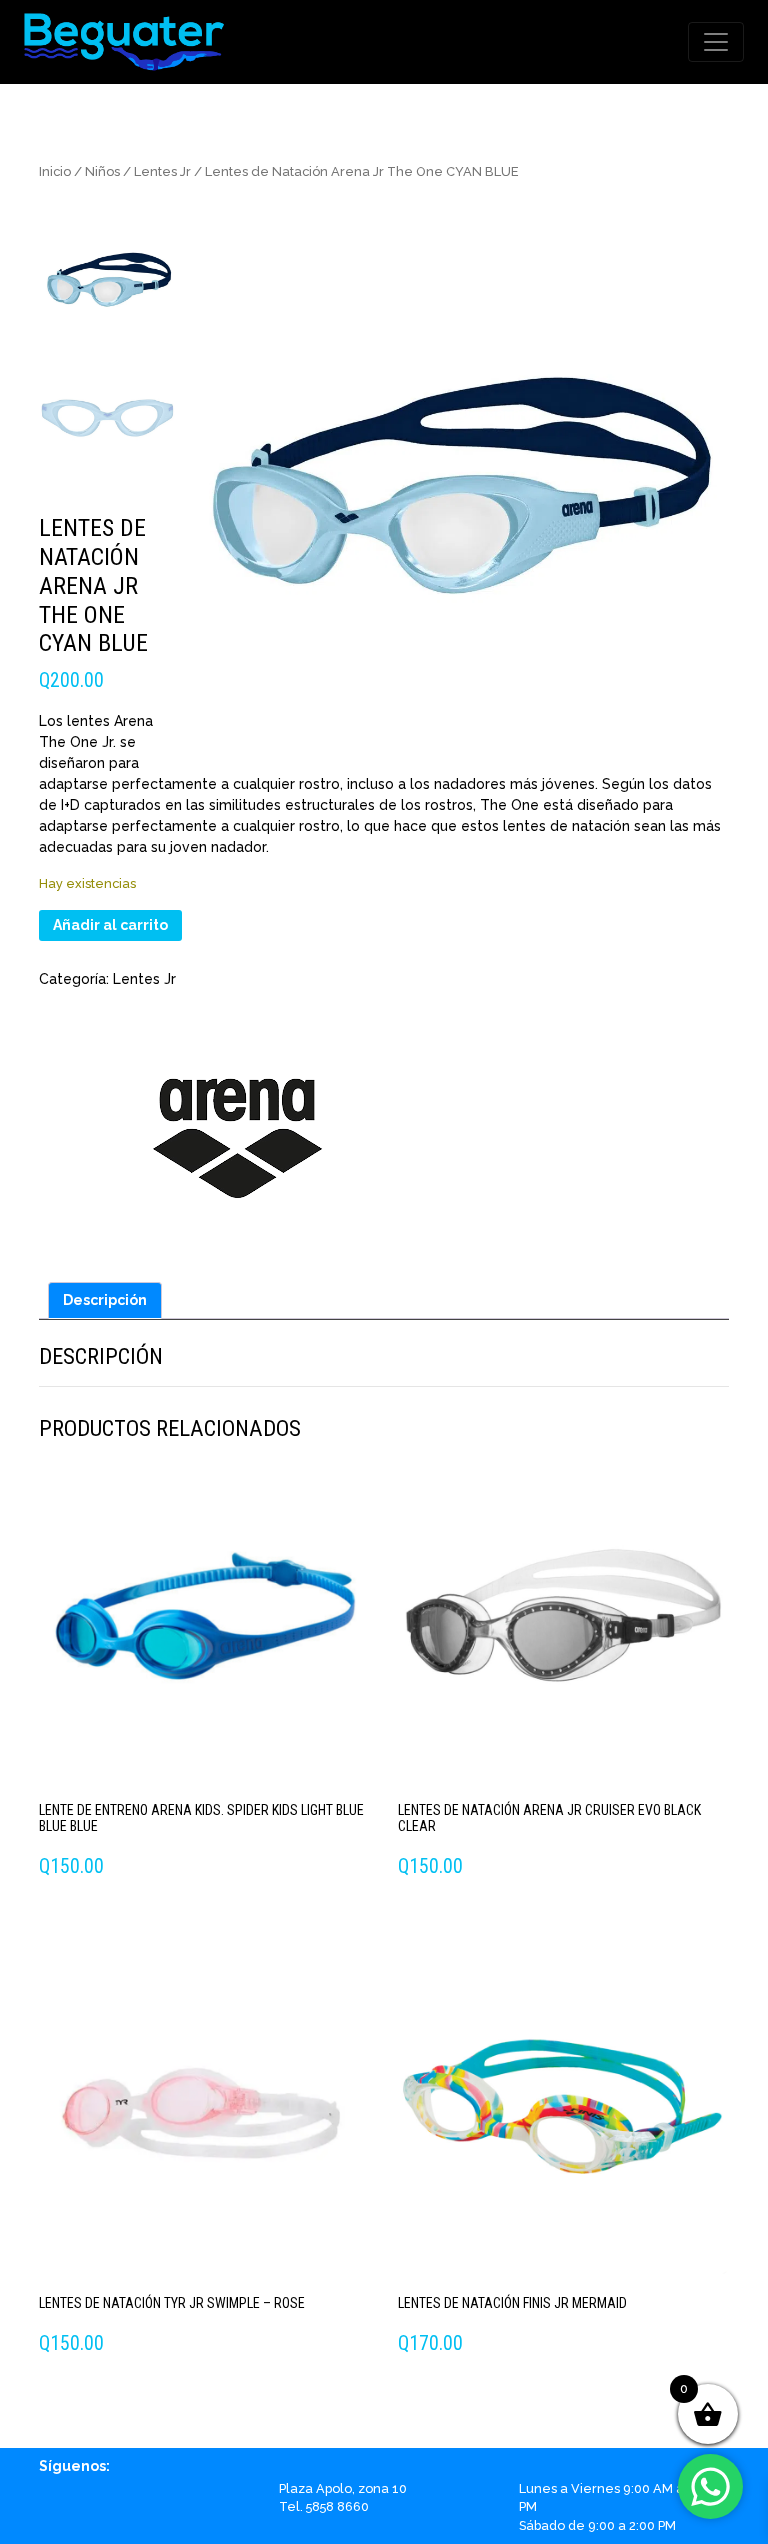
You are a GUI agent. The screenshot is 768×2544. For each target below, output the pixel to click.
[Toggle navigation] (716, 42)
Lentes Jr (162, 171)
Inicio (55, 171)
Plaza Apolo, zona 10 (343, 2488)
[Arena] (239, 1129)
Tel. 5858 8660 (324, 2506)
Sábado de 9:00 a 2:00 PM (597, 2525)
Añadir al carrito (110, 925)
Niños (102, 171)
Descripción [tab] (105, 1300)
